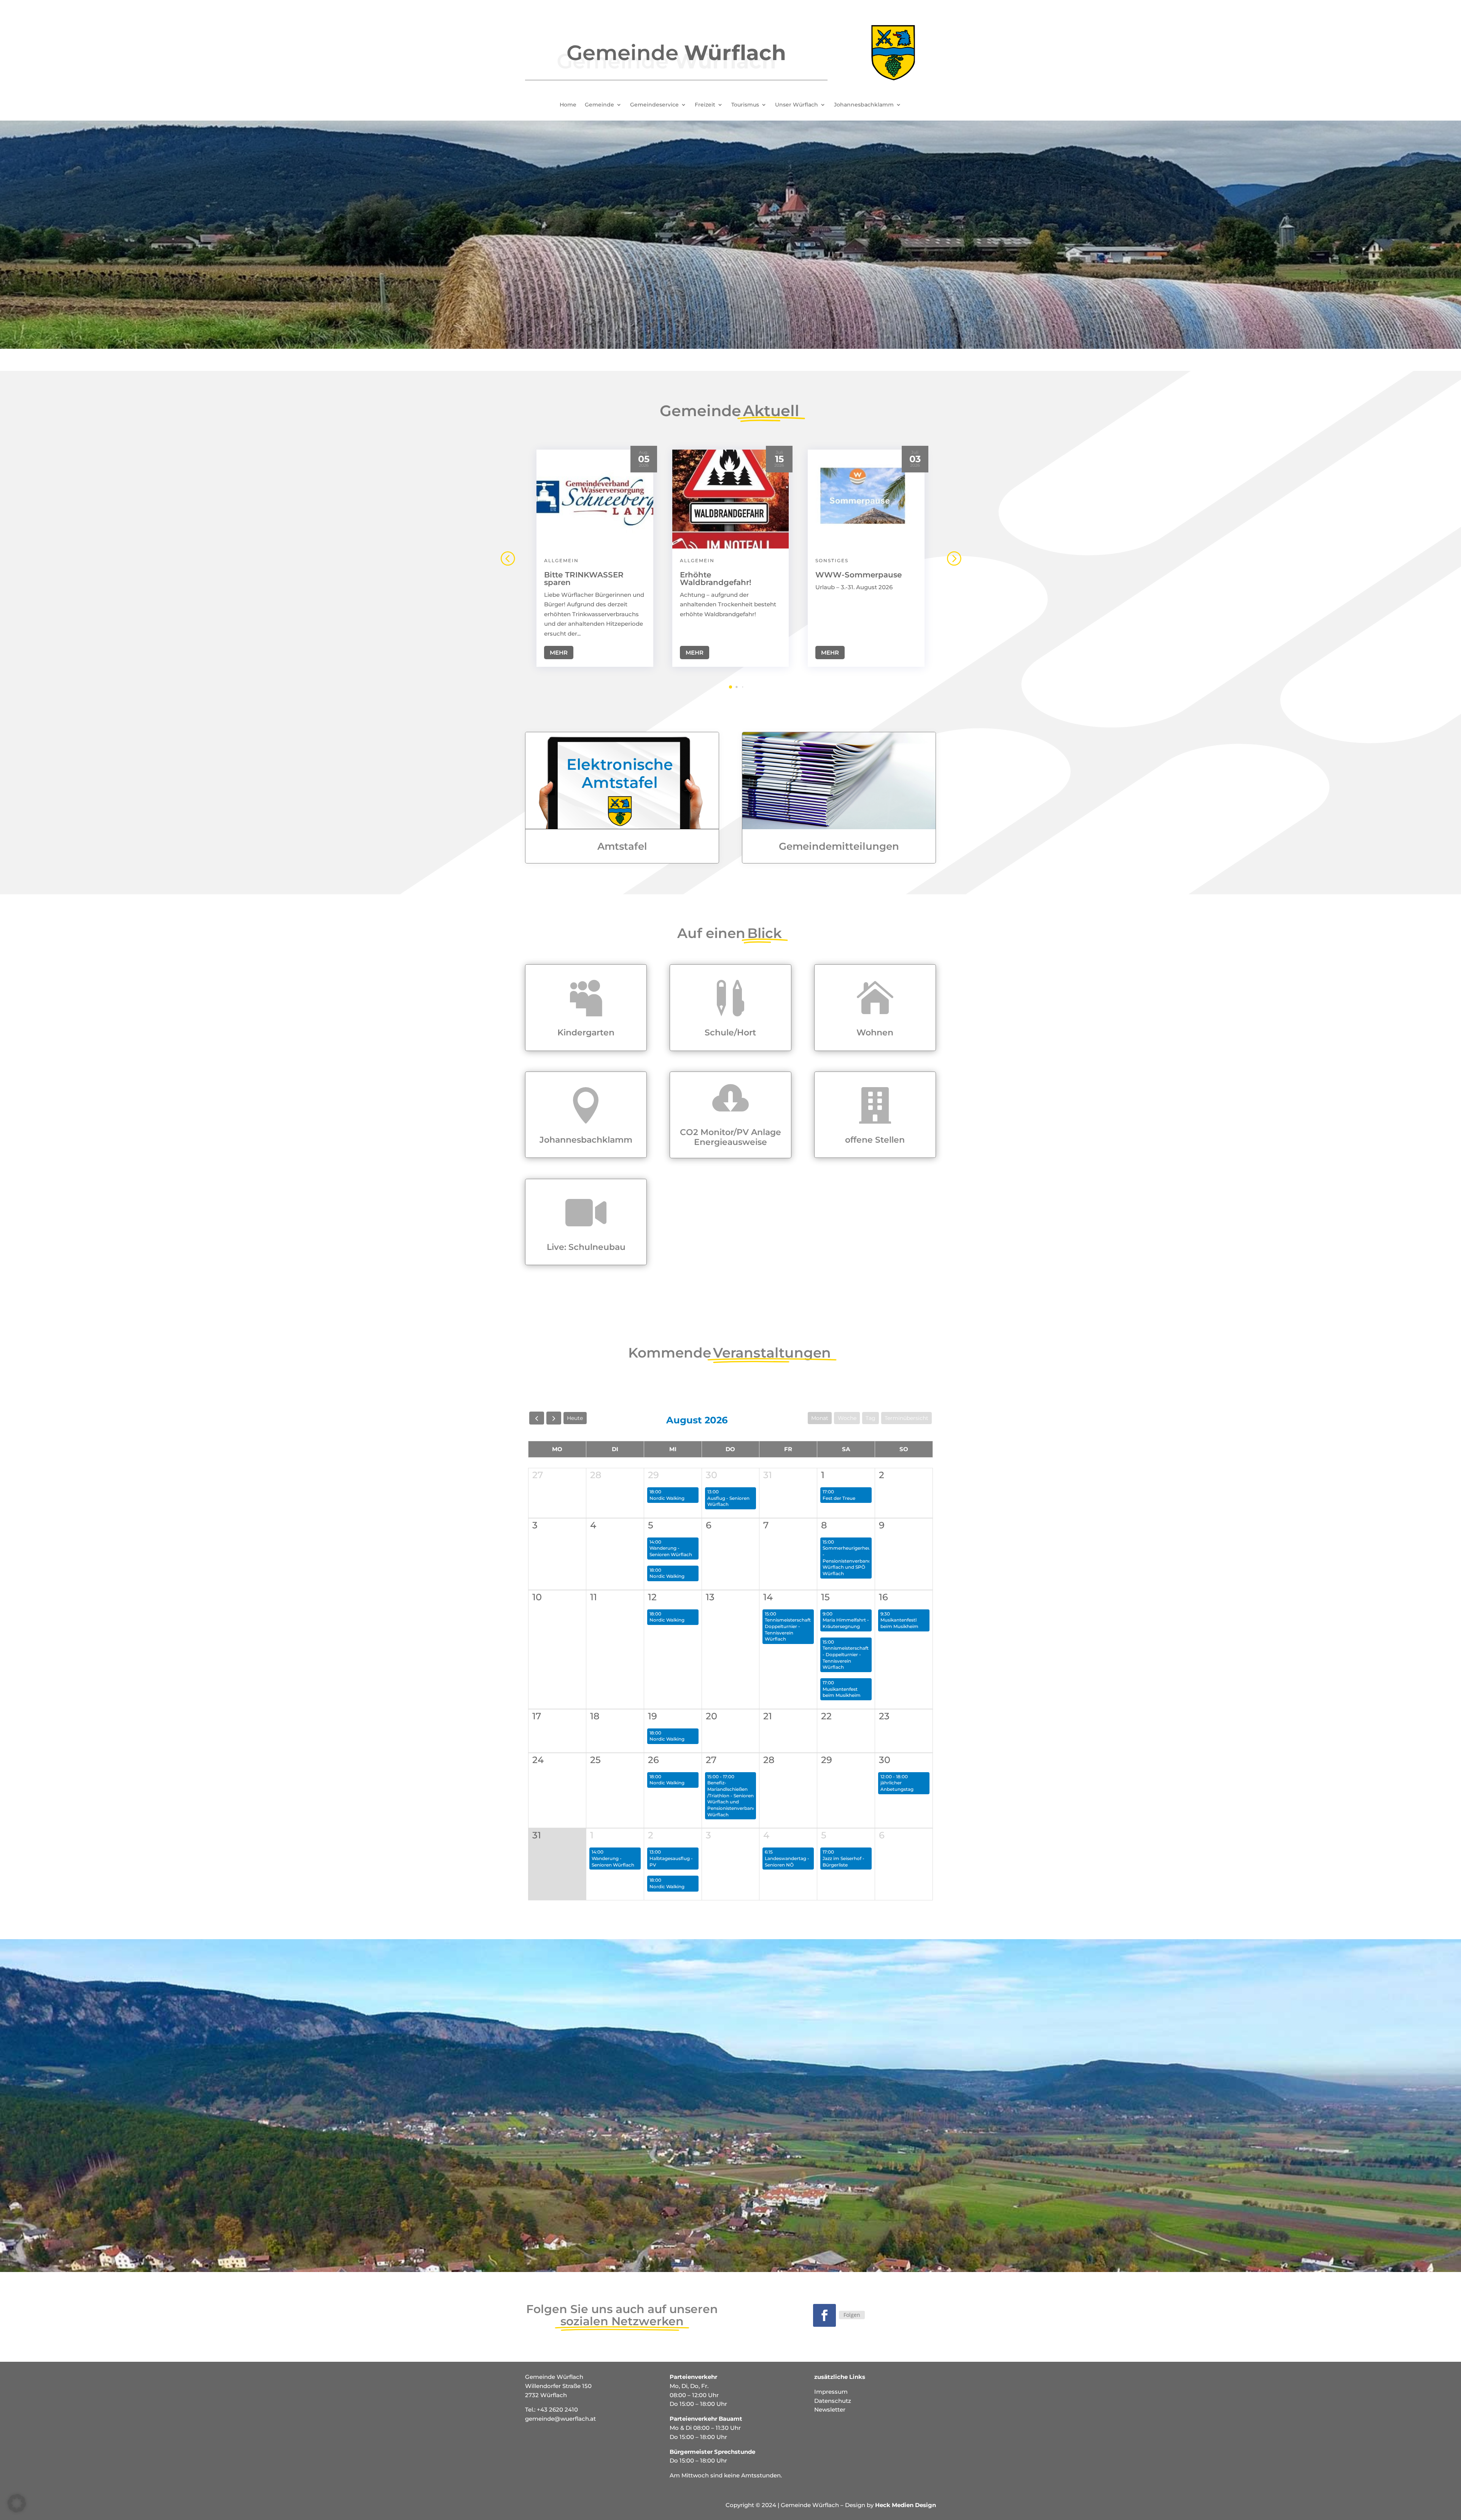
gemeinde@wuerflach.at (560, 2419)
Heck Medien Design (906, 2505)
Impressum (831, 2392)
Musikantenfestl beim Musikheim (899, 1623)
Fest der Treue (839, 1498)
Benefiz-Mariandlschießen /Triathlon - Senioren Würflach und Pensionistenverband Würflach (732, 1798)
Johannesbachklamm (864, 105)
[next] (554, 1418)
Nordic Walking (667, 1498)
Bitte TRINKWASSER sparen (584, 579)
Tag (871, 1418)
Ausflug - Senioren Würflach (728, 1501)
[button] (953, 558)
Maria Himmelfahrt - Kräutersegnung (846, 1623)
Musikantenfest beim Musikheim (842, 1692)
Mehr (559, 653)
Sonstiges (832, 560)
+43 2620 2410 (557, 2410)
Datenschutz (833, 2401)
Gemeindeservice (654, 105)
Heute (575, 1418)
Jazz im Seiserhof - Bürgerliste (843, 1862)
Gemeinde (599, 105)
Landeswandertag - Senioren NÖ (787, 1862)
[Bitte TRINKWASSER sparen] (595, 499)
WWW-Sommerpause (859, 575)
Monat (820, 1418)
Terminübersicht (906, 1418)
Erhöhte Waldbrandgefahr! (716, 579)
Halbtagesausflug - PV (671, 1862)
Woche (847, 1418)
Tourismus (745, 105)
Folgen (852, 2315)
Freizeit (705, 105)
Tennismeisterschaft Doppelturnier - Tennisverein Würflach (788, 1629)
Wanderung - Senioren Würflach (671, 1551)
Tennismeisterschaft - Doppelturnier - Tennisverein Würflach (846, 1657)
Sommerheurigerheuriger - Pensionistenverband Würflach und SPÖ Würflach (852, 1561)
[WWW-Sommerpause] (866, 499)
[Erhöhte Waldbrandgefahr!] (731, 499)
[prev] (537, 1418)
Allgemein (561, 560)
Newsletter (830, 2410)
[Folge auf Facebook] (824, 2315)
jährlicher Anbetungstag (897, 1786)
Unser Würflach (797, 105)
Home (568, 105)
